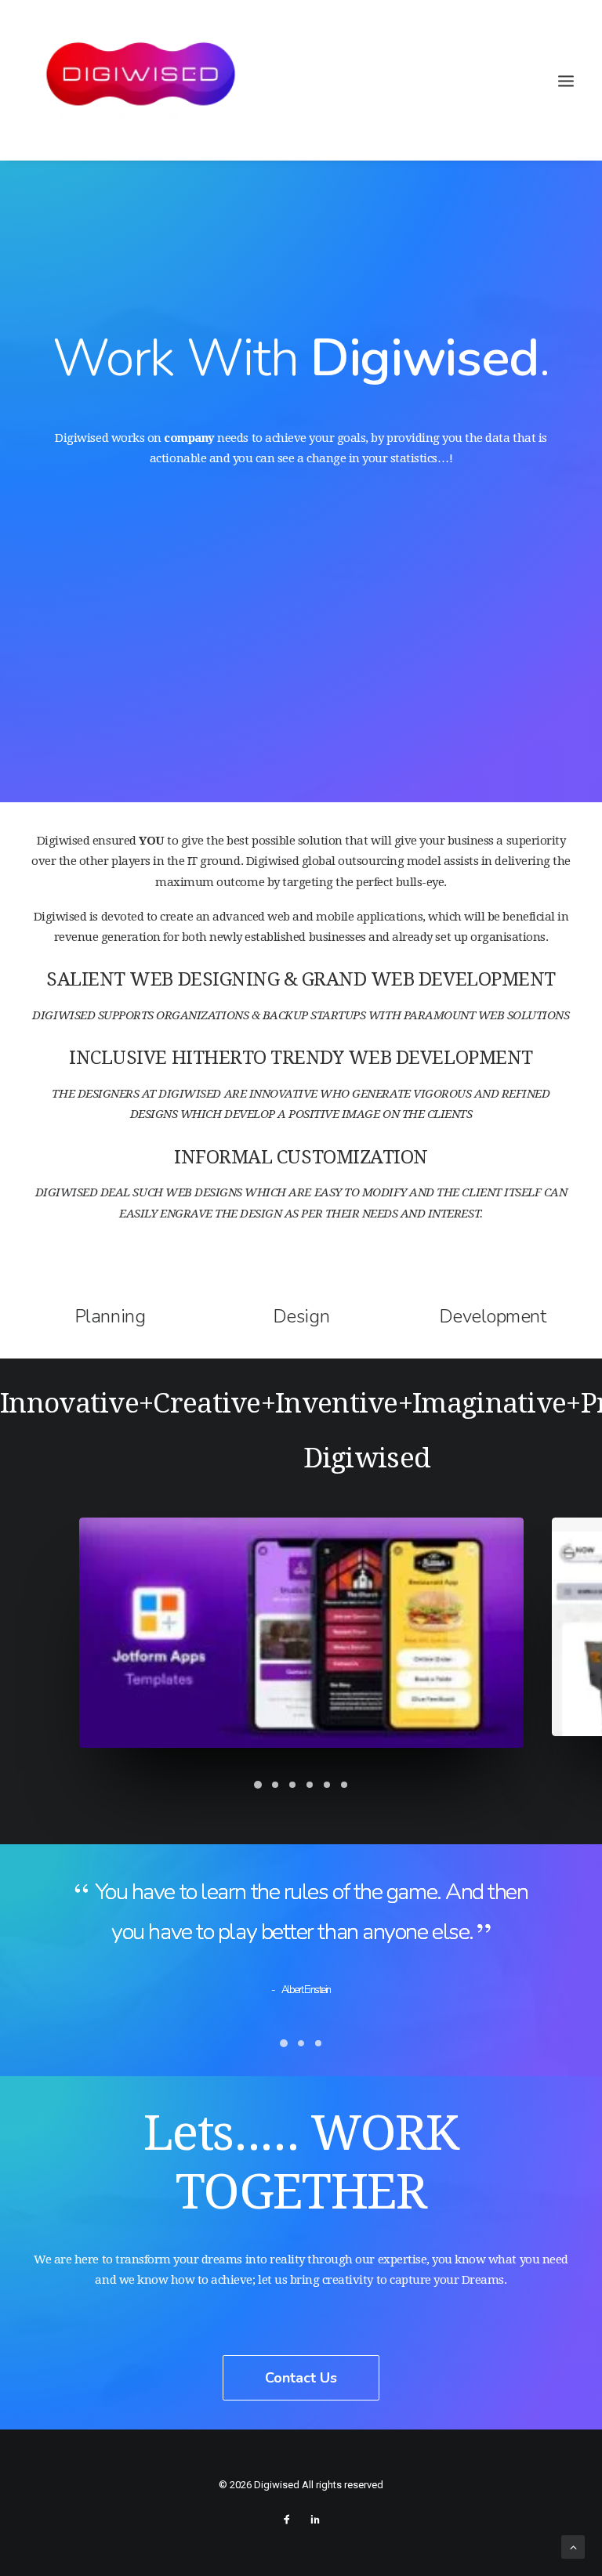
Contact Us (301, 2378)
